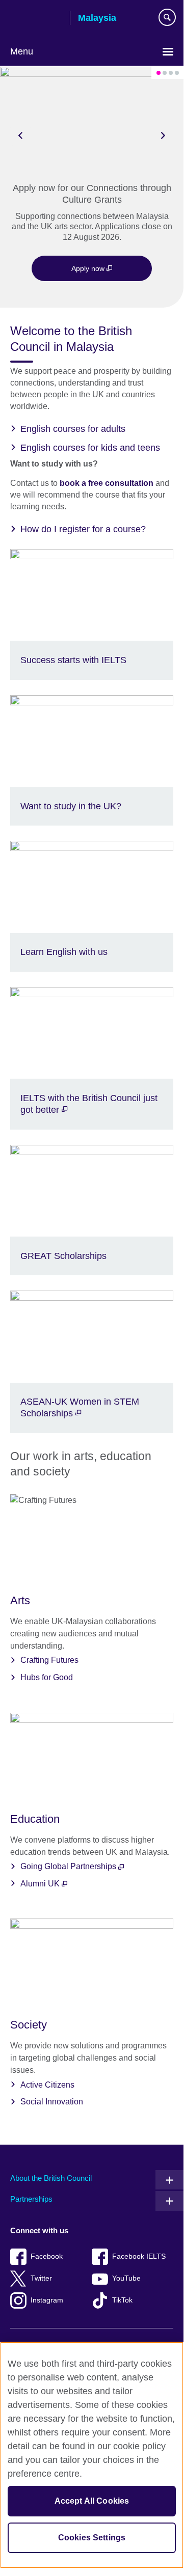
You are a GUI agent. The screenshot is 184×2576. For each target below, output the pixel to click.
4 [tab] (177, 73)
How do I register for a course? (83, 529)
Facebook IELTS (139, 2256)
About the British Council (51, 2178)
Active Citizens (47, 2085)
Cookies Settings (92, 2538)
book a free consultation (108, 483)
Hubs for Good (47, 1677)
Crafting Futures (49, 1660)
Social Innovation (52, 2102)
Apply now (89, 268)
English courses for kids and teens (90, 448)
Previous (20, 135)
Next (163, 135)
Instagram (47, 2300)
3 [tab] (171, 73)
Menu (22, 51)
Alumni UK (41, 1884)
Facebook (47, 2256)
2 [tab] (165, 73)
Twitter (41, 2278)
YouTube (126, 2278)
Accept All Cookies (92, 2501)
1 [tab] (159, 73)
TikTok (122, 2300)
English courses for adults (73, 429)
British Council (36, 19)
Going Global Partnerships (69, 1866)
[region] (92, 2455)
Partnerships (31, 2199)
